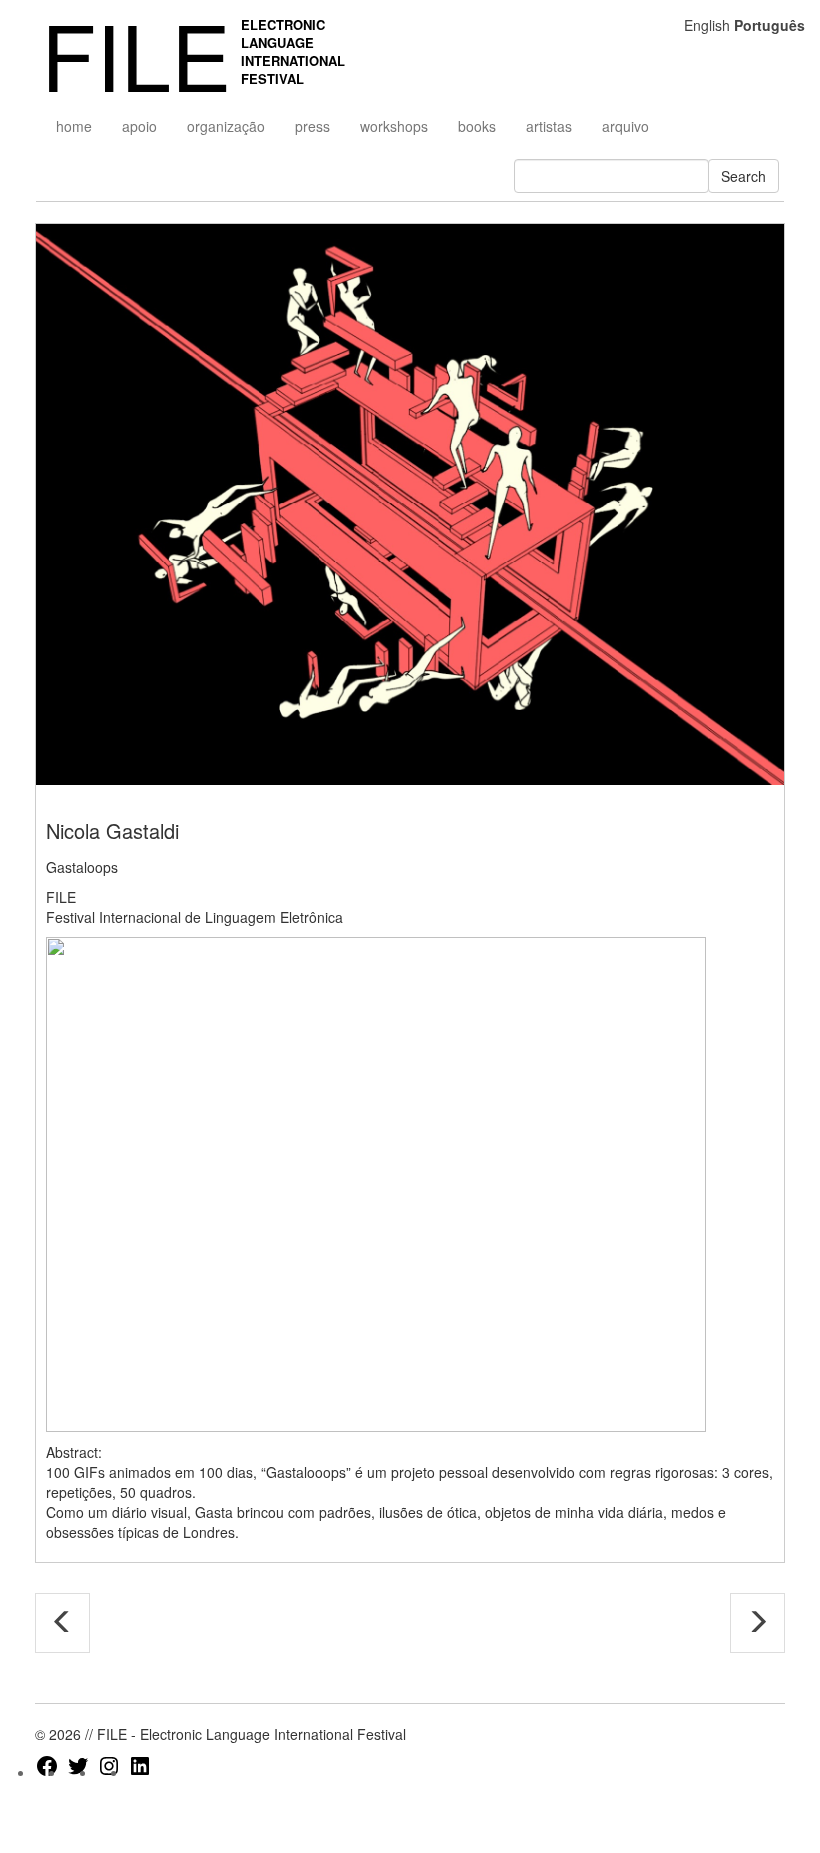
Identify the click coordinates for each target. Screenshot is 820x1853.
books (477, 126)
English (707, 25)
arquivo (625, 126)
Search (743, 176)
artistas (549, 126)
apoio (139, 126)
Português (769, 25)
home (74, 126)
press (312, 126)
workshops (394, 126)
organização (226, 126)
